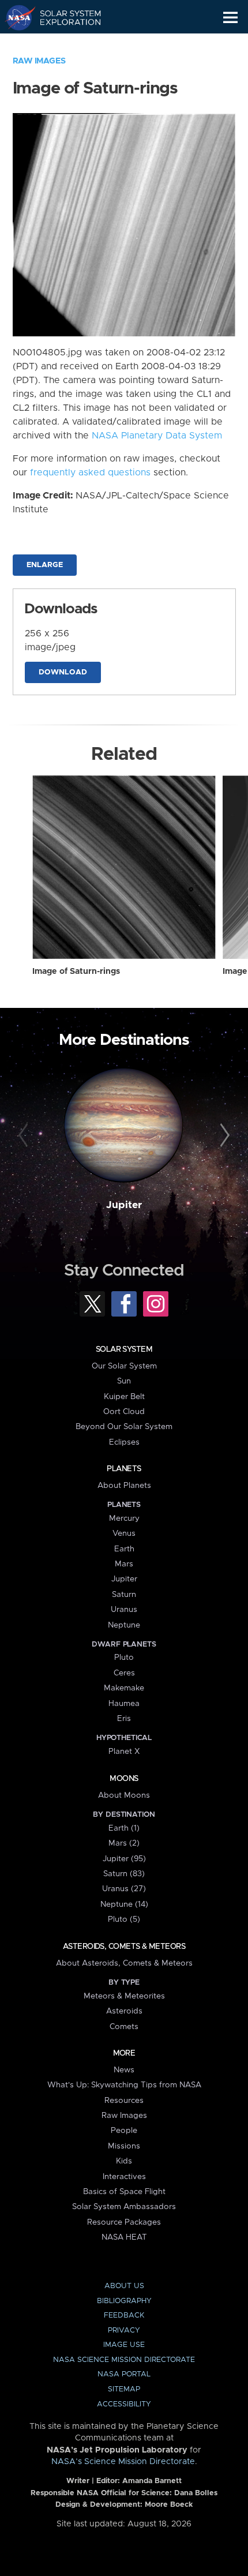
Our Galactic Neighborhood (64, 44)
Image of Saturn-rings (76, 972)
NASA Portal (124, 2374)
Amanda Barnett (152, 2481)
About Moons (124, 1795)
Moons (124, 1779)
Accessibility (124, 2404)
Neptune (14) (124, 1904)
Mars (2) (124, 1843)
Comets (124, 2027)
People (124, 2131)
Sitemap (124, 2389)
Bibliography (124, 2301)
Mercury (124, 1518)
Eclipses (124, 1442)
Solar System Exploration (64, 17)
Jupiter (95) (124, 1859)
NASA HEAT (124, 2237)
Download (63, 672)
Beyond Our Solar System (124, 1427)
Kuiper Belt (124, 1397)
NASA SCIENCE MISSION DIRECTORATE (124, 2360)
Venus (124, 1533)
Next (223, 1136)
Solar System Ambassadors (124, 2207)
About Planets (124, 1486)
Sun (124, 1381)
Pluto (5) (124, 1919)
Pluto (124, 1658)
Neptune (124, 1625)
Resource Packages (124, 2222)
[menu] (230, 18)
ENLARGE (45, 565)
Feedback (124, 2316)
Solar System (124, 1349)
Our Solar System (124, 1366)
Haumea (124, 1704)
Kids (124, 2161)
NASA (15, 17)
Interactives (124, 2177)
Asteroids (124, 2011)
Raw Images (39, 61)
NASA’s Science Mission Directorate (123, 2462)
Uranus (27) (124, 1889)
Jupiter (124, 1205)
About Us (124, 2286)
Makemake (124, 1688)
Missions (124, 2146)
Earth (124, 1549)
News (124, 2070)
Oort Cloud (124, 1412)
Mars (124, 1564)
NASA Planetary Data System (157, 436)
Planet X (124, 1752)
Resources (124, 2101)
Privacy (124, 2331)
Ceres (124, 1673)
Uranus (124, 1610)
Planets (124, 1469)
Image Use (124, 2345)
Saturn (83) (124, 1874)
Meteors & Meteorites (124, 1996)
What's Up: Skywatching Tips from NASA (124, 2085)
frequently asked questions (90, 473)
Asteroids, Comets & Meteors (124, 1947)
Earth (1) (124, 1828)
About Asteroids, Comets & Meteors (124, 1963)
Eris (124, 1719)
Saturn (124, 1595)
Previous (25, 1136)
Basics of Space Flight (124, 2192)
